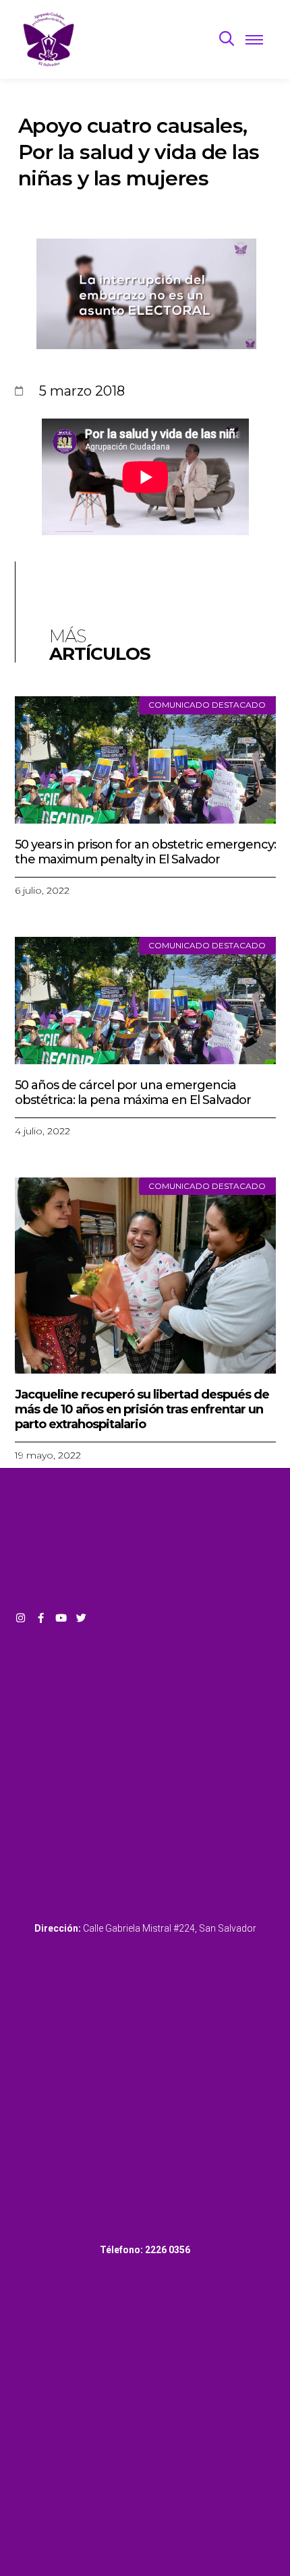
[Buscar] (227, 39)
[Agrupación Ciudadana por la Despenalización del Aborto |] (49, 39)
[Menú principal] (254, 39)
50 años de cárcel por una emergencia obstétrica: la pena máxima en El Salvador (133, 1093)
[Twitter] (81, 1618)
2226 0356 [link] (168, 2250)
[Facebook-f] (41, 1618)
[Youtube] (61, 1618)
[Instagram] (21, 1618)
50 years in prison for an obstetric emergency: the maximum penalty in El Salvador (145, 852)
